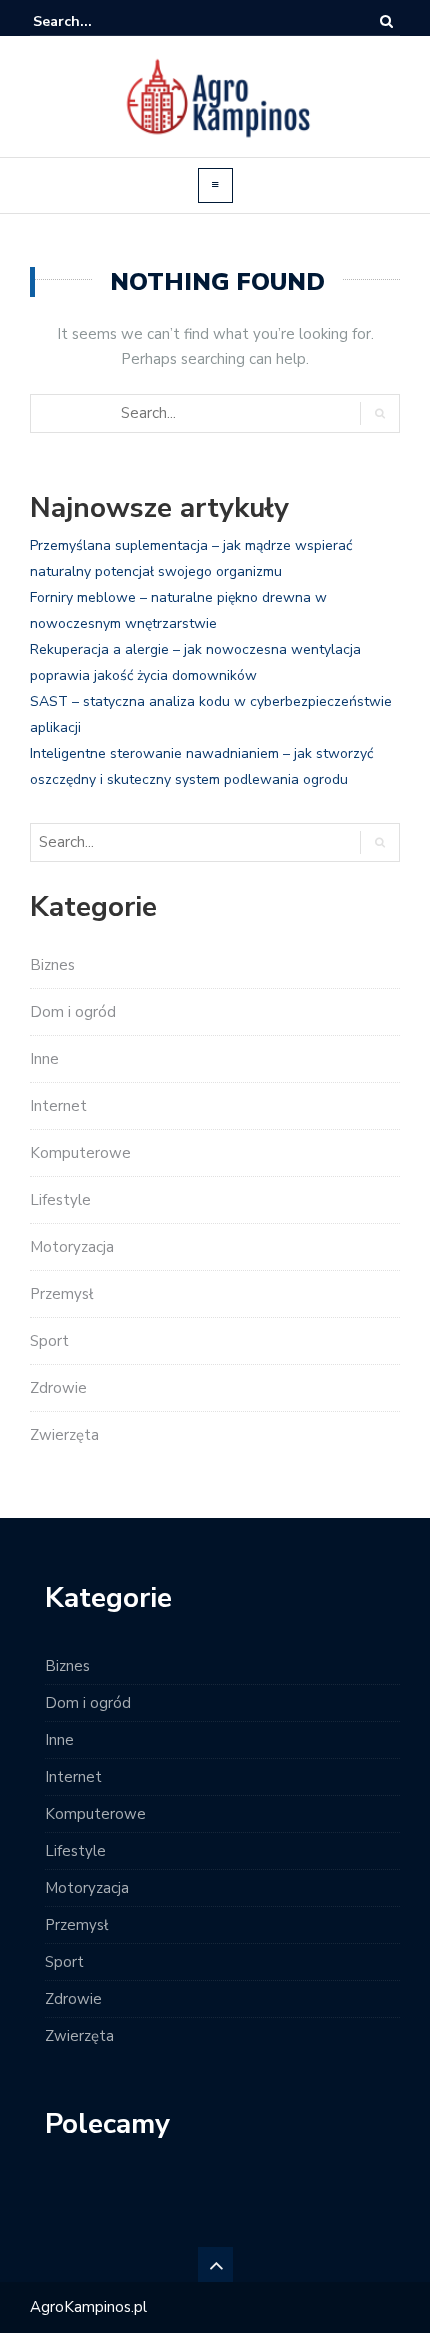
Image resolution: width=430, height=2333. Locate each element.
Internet (58, 1106)
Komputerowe (80, 1153)
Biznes (52, 965)
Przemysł (61, 1294)
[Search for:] (94, 21)
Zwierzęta (64, 1435)
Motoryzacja (72, 1247)
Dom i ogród (73, 1012)
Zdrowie (58, 1388)
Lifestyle (60, 1200)
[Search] (386, 21)
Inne (44, 1059)
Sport (49, 1341)
